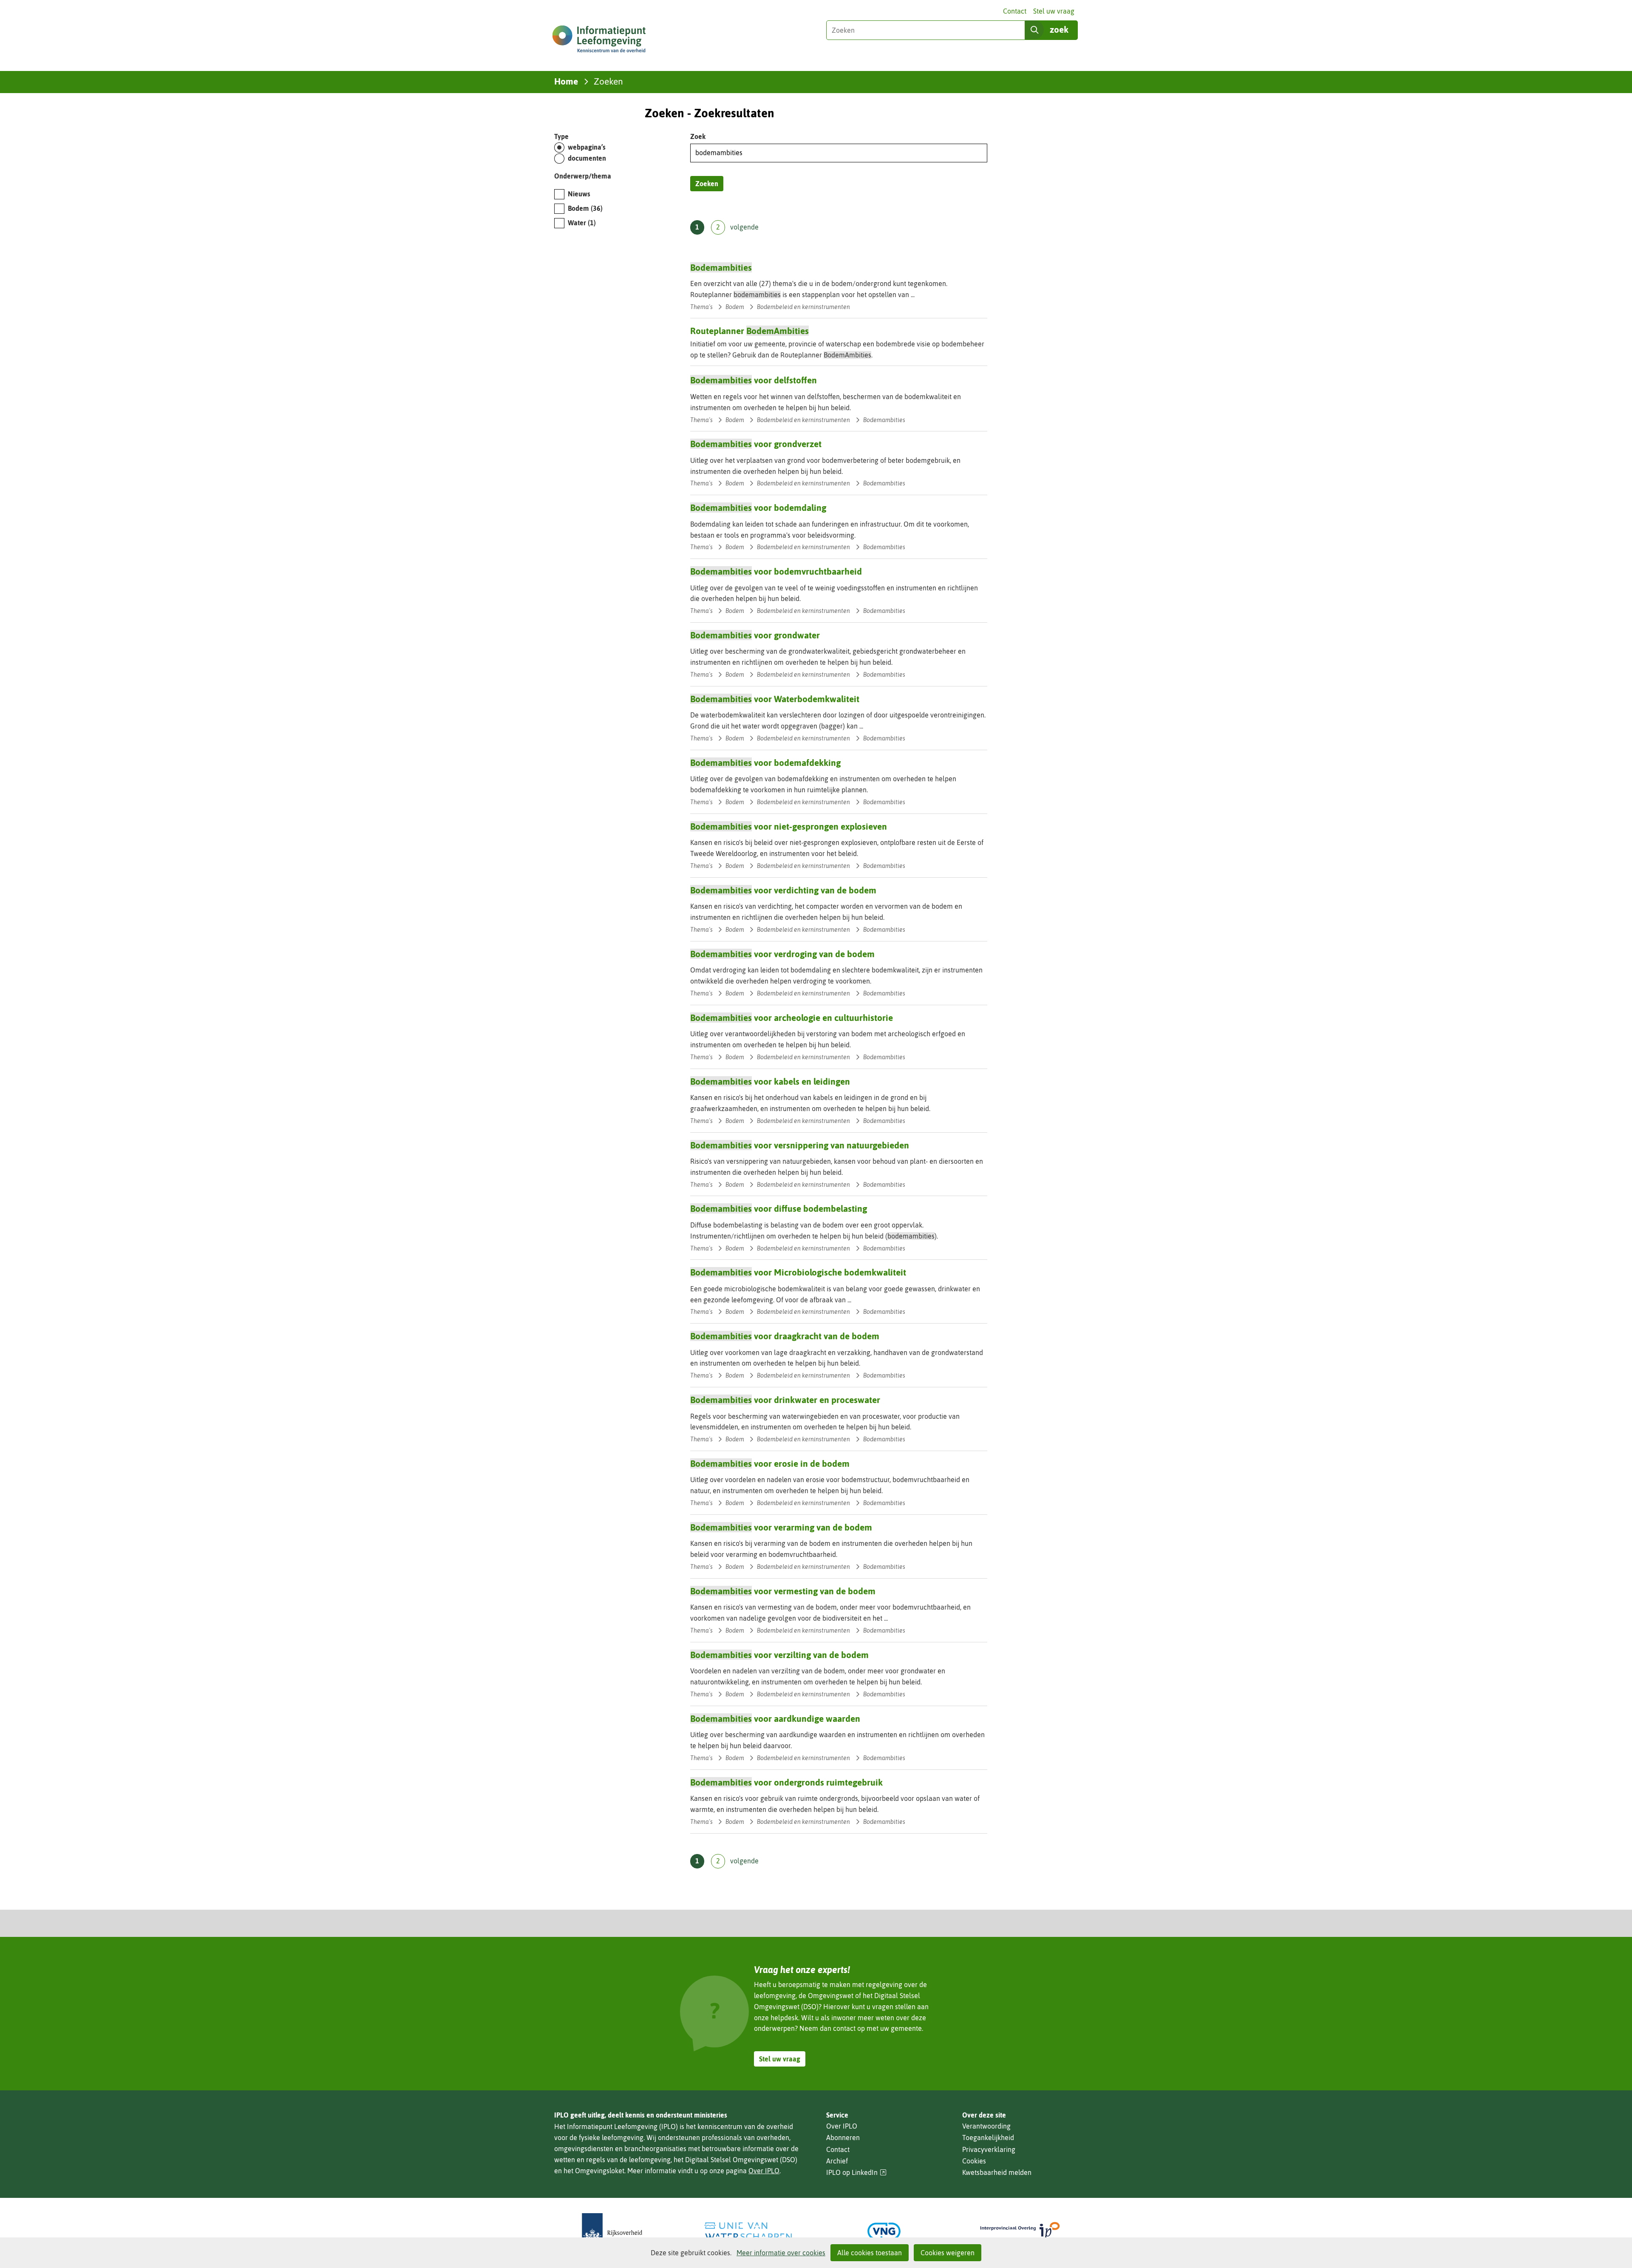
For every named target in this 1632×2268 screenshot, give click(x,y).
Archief (837, 2161)
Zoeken (707, 184)
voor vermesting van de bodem (783, 1591)
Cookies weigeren (948, 2253)
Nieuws (579, 194)
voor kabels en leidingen (770, 1081)
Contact (1015, 11)
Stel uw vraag (1054, 11)
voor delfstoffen (754, 380)
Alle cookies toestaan (870, 2253)
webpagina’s (587, 147)
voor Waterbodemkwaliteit (775, 699)
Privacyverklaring (989, 2149)
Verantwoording (986, 2126)
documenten (587, 158)
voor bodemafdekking (765, 763)
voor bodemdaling (758, 507)
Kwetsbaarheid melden (997, 2172)
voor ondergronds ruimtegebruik (786, 1782)
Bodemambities (884, 420)
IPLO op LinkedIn (856, 2173)
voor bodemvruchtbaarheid (776, 571)
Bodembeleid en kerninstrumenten (803, 307)
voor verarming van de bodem (781, 1527)
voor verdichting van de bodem (783, 890)
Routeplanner (749, 331)
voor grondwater (755, 635)
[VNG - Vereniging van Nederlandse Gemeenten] (884, 2231)
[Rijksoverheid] (612, 2231)
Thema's (701, 307)
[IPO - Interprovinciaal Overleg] (1020, 2231)
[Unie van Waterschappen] (748, 2231)
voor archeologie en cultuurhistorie (792, 1018)
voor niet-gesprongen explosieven (789, 826)
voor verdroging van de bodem (782, 954)
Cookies (974, 2161)
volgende (744, 227)
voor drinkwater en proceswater (785, 1400)
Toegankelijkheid (988, 2138)
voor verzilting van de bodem (779, 1655)
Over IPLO (764, 2171)
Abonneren (843, 2138)
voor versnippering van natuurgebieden (800, 1145)
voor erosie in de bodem (770, 1463)
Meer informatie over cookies (781, 2253)
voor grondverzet (756, 444)
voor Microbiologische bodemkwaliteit (798, 1272)
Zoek (698, 136)
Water (582, 223)
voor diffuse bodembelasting (779, 1208)
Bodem (585, 208)
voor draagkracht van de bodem (785, 1336)
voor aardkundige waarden (775, 1718)
